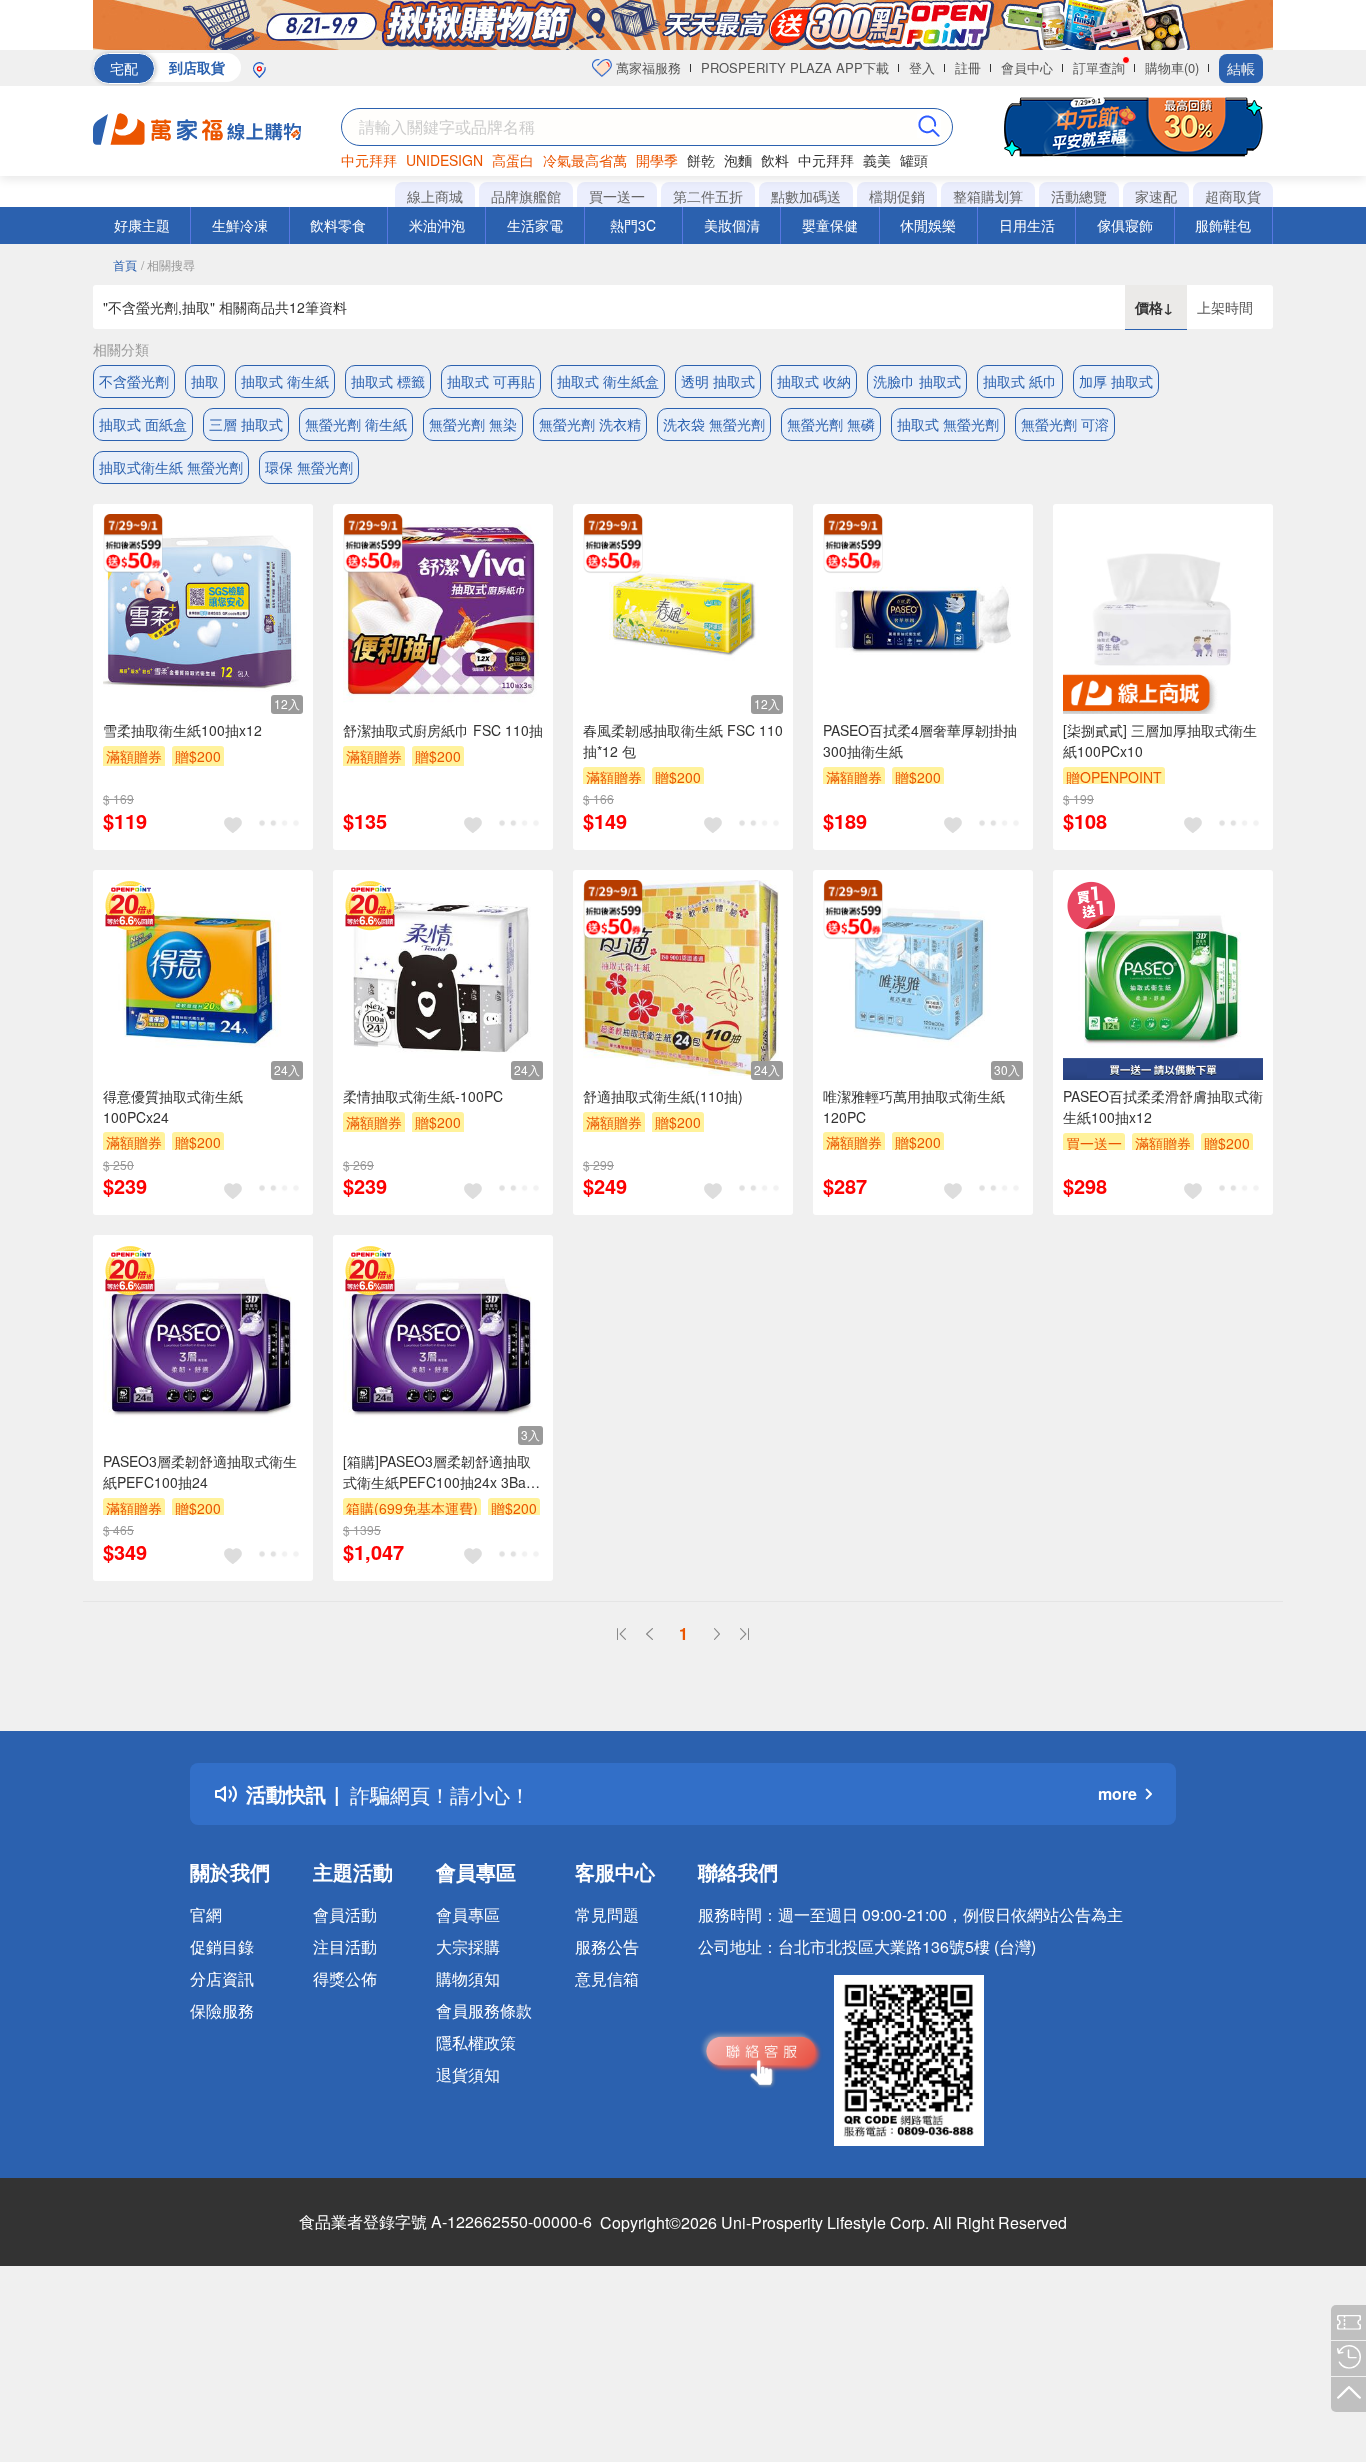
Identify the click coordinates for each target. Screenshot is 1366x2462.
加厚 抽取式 (1116, 381)
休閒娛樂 (928, 225)
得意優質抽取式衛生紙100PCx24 (173, 1106)
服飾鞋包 (1223, 225)
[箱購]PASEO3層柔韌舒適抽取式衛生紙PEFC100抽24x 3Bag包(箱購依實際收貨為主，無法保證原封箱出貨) (438, 1472)
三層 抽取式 (246, 424)
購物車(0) (1172, 67)
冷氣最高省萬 (585, 160)
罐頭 (914, 160)
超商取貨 (1233, 196)
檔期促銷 (897, 196)
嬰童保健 (830, 225)
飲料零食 (338, 225)
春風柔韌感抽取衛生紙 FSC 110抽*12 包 (683, 740)
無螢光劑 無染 (473, 424)
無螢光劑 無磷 (831, 424)
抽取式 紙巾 (1020, 381)
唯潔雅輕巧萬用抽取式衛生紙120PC (914, 1106)
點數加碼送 (806, 196)
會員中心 (1027, 67)
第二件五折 (708, 196)
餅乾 (701, 160)
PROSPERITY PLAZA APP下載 (795, 67)
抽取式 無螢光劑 (948, 424)
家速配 (1156, 196)
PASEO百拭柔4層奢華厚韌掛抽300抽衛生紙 (920, 740)
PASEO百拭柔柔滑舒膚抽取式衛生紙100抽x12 (1163, 1106)
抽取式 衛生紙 (285, 381)
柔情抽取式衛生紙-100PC (423, 1096)
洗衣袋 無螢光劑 (714, 424)
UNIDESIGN (444, 160)
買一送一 (617, 196)
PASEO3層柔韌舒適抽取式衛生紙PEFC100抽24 (200, 1471)
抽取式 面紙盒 (143, 424)
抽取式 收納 (814, 381)
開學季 (657, 160)
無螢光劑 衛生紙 (356, 424)
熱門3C (633, 225)
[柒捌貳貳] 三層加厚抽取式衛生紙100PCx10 (1160, 740)
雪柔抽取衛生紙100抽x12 (182, 730)
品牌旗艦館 (526, 196)
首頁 (125, 264)
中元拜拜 (369, 160)
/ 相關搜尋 (168, 264)
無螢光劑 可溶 (1065, 424)
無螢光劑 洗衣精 (590, 424)
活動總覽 (1079, 196)
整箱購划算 (988, 196)
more (1117, 1793)
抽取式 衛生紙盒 (608, 381)
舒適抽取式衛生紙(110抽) (663, 1096)
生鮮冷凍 (240, 225)
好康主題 (142, 225)
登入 (922, 67)
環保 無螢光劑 (309, 467)
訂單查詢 (1099, 67)
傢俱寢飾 (1125, 225)
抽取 (205, 381)
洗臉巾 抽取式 (917, 381)
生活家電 (535, 225)
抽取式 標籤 (388, 381)
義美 (877, 160)
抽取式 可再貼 (491, 381)
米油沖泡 (437, 225)
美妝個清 (732, 225)
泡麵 (738, 160)
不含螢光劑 (134, 381)
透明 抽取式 (718, 381)
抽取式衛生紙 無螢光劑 (171, 467)
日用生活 (1027, 225)
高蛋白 (513, 160)
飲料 (775, 160)
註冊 (968, 67)
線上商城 (435, 196)
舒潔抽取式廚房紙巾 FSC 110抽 (443, 730)
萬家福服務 (646, 67)
